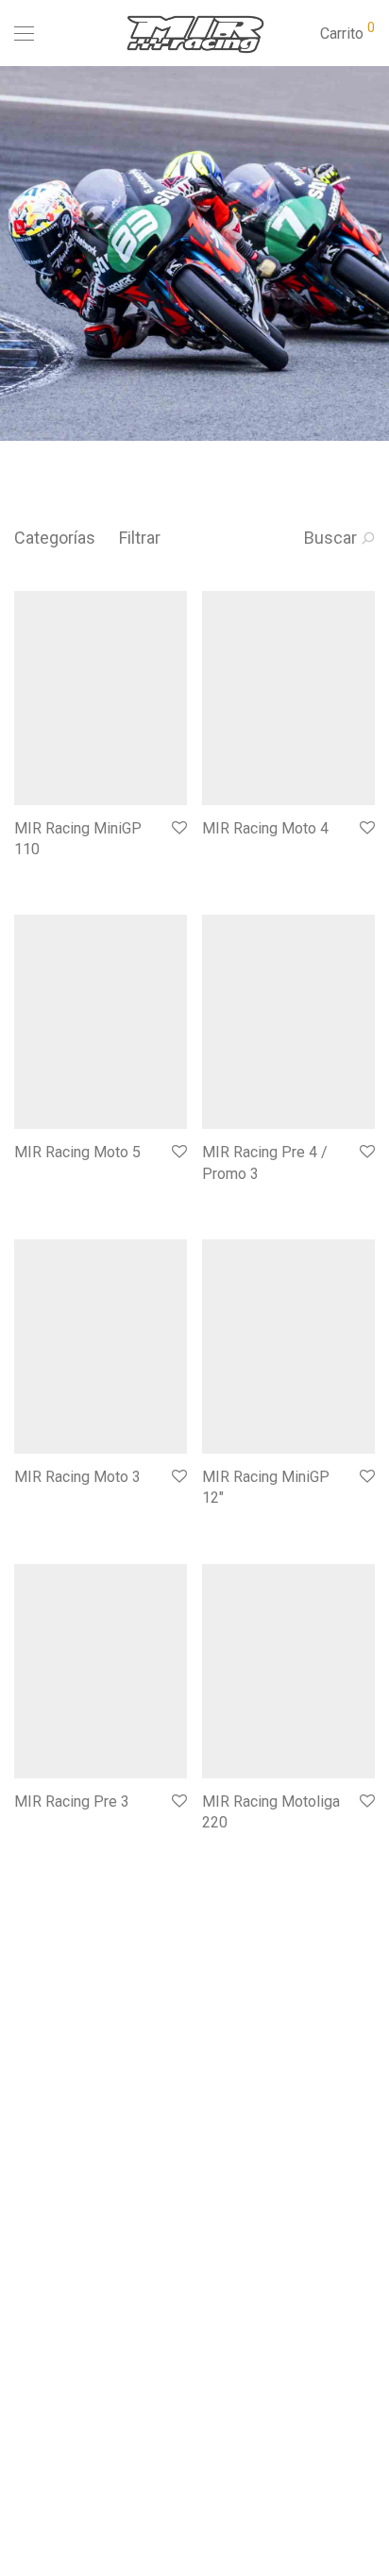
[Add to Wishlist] (178, 828)
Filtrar (140, 538)
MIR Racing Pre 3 (72, 1802)
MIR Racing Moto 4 (265, 828)
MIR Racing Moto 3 (77, 1477)
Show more (39, 875)
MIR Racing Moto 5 (77, 1152)
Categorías (55, 538)
